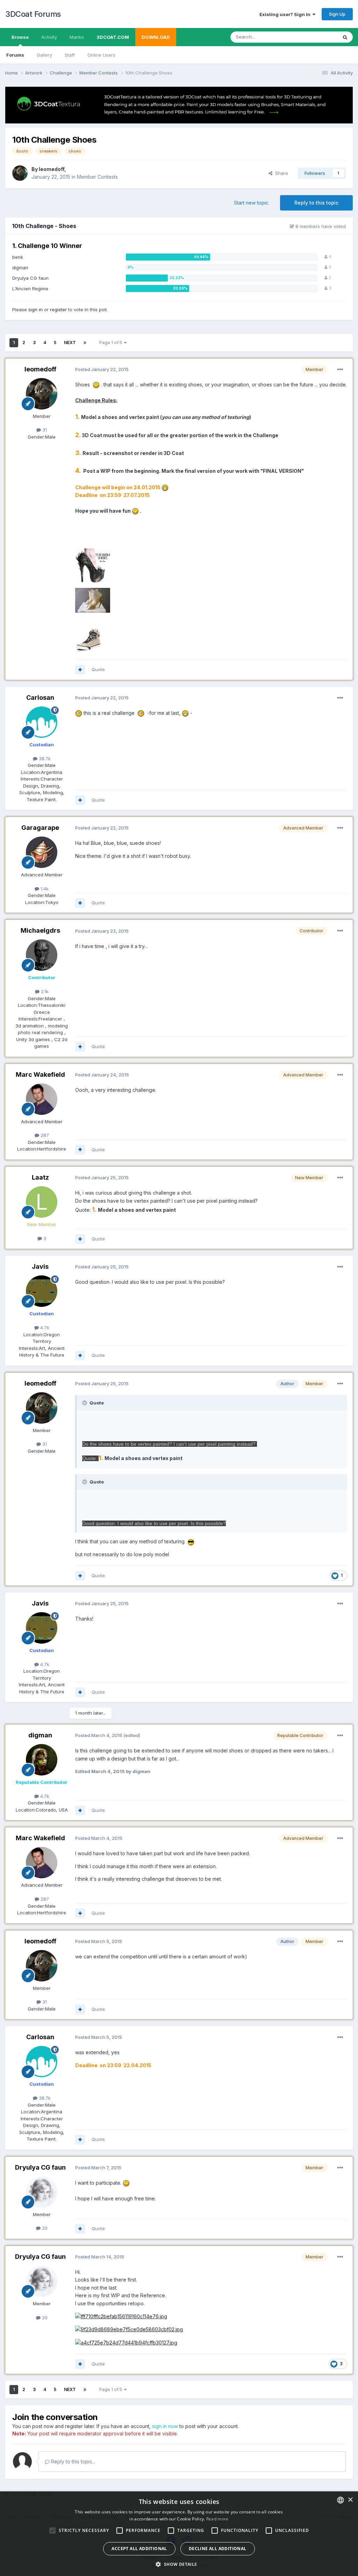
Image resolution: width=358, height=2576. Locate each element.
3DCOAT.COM (113, 37)
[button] (179, 2564)
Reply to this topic (316, 203)
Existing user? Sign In (286, 14)
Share (280, 173)
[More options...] (340, 370)
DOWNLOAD (156, 37)
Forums (15, 55)
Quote (98, 669)
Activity (49, 37)
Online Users (101, 55)
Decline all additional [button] (218, 2549)
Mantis (77, 37)
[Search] (345, 37)
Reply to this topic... (73, 2461)
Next (70, 343)
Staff (70, 55)
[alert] (179, 2534)
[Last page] (85, 343)
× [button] (350, 2500)
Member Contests (97, 177)
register (58, 309)
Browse (20, 37)
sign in (35, 309)
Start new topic (251, 203)
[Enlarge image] (96, 385)
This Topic (317, 37)
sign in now (165, 2426)
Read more (217, 2519)
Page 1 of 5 (112, 343)
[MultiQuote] (80, 670)
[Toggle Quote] (85, 1403)
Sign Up (337, 14)
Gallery (44, 55)
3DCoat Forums (33, 14)
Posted (102, 369)
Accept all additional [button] (139, 2549)
